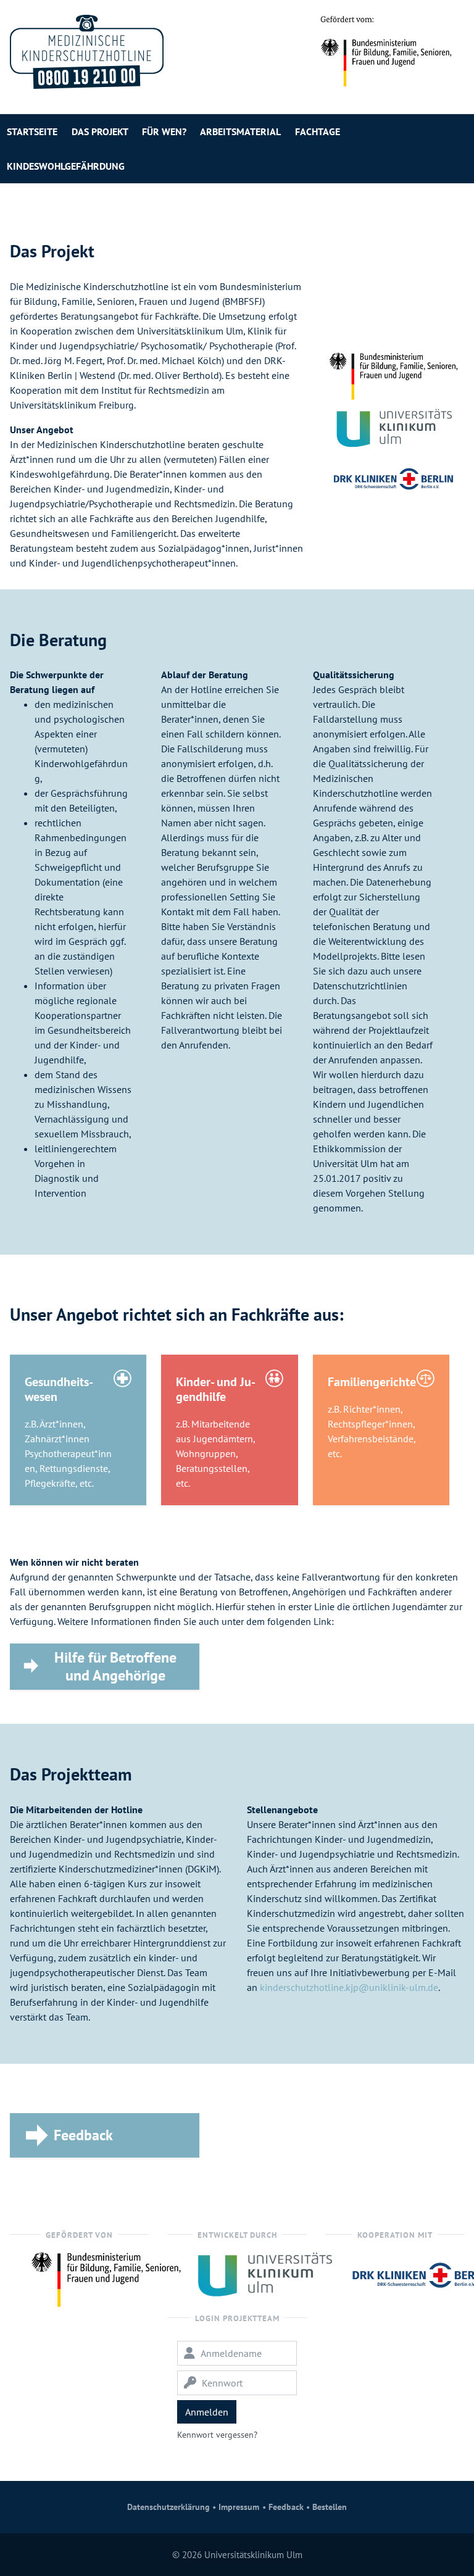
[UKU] (264, 2274)
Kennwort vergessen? (217, 2435)
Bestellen (330, 2507)
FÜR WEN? (164, 131)
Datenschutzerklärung (168, 2507)
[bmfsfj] (106, 2276)
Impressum (239, 2507)
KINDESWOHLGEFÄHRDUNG (66, 166)
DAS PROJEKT (100, 131)
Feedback (286, 2507)
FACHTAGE (318, 131)
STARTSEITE (32, 131)
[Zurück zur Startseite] (87, 52)
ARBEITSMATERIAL (240, 131)
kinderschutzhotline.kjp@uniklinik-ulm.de (349, 1987)
